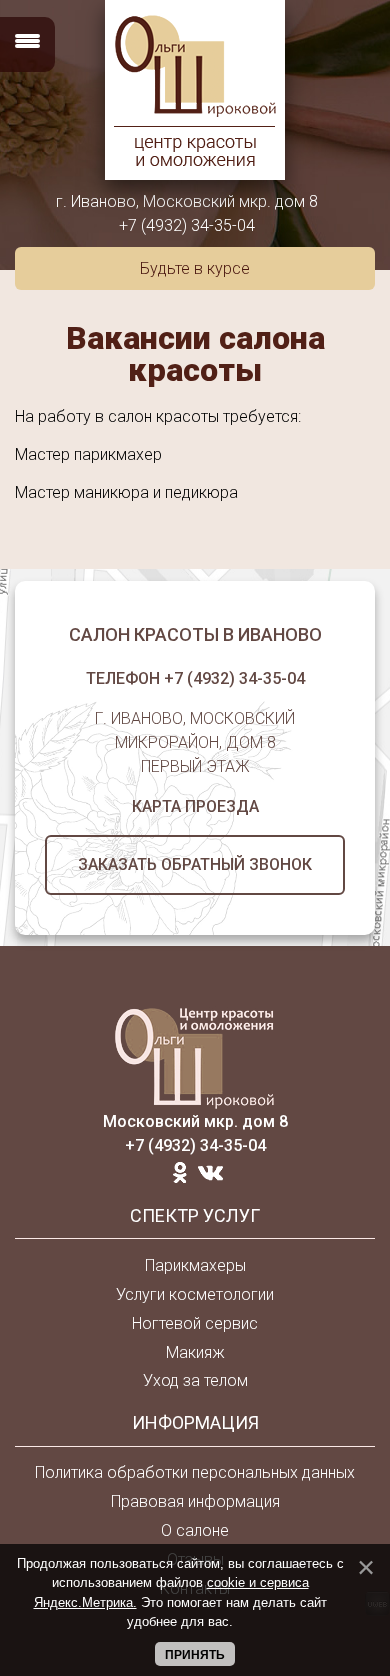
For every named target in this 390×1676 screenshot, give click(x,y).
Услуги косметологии (195, 1294)
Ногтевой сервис (195, 1323)
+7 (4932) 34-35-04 (187, 225)
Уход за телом (195, 1380)
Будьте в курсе (195, 268)
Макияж (195, 1352)
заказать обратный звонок (195, 864)
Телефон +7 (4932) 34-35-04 (195, 678)
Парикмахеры (195, 1265)
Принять (195, 1654)
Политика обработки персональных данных (195, 1472)
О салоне (195, 1530)
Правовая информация (195, 1501)
